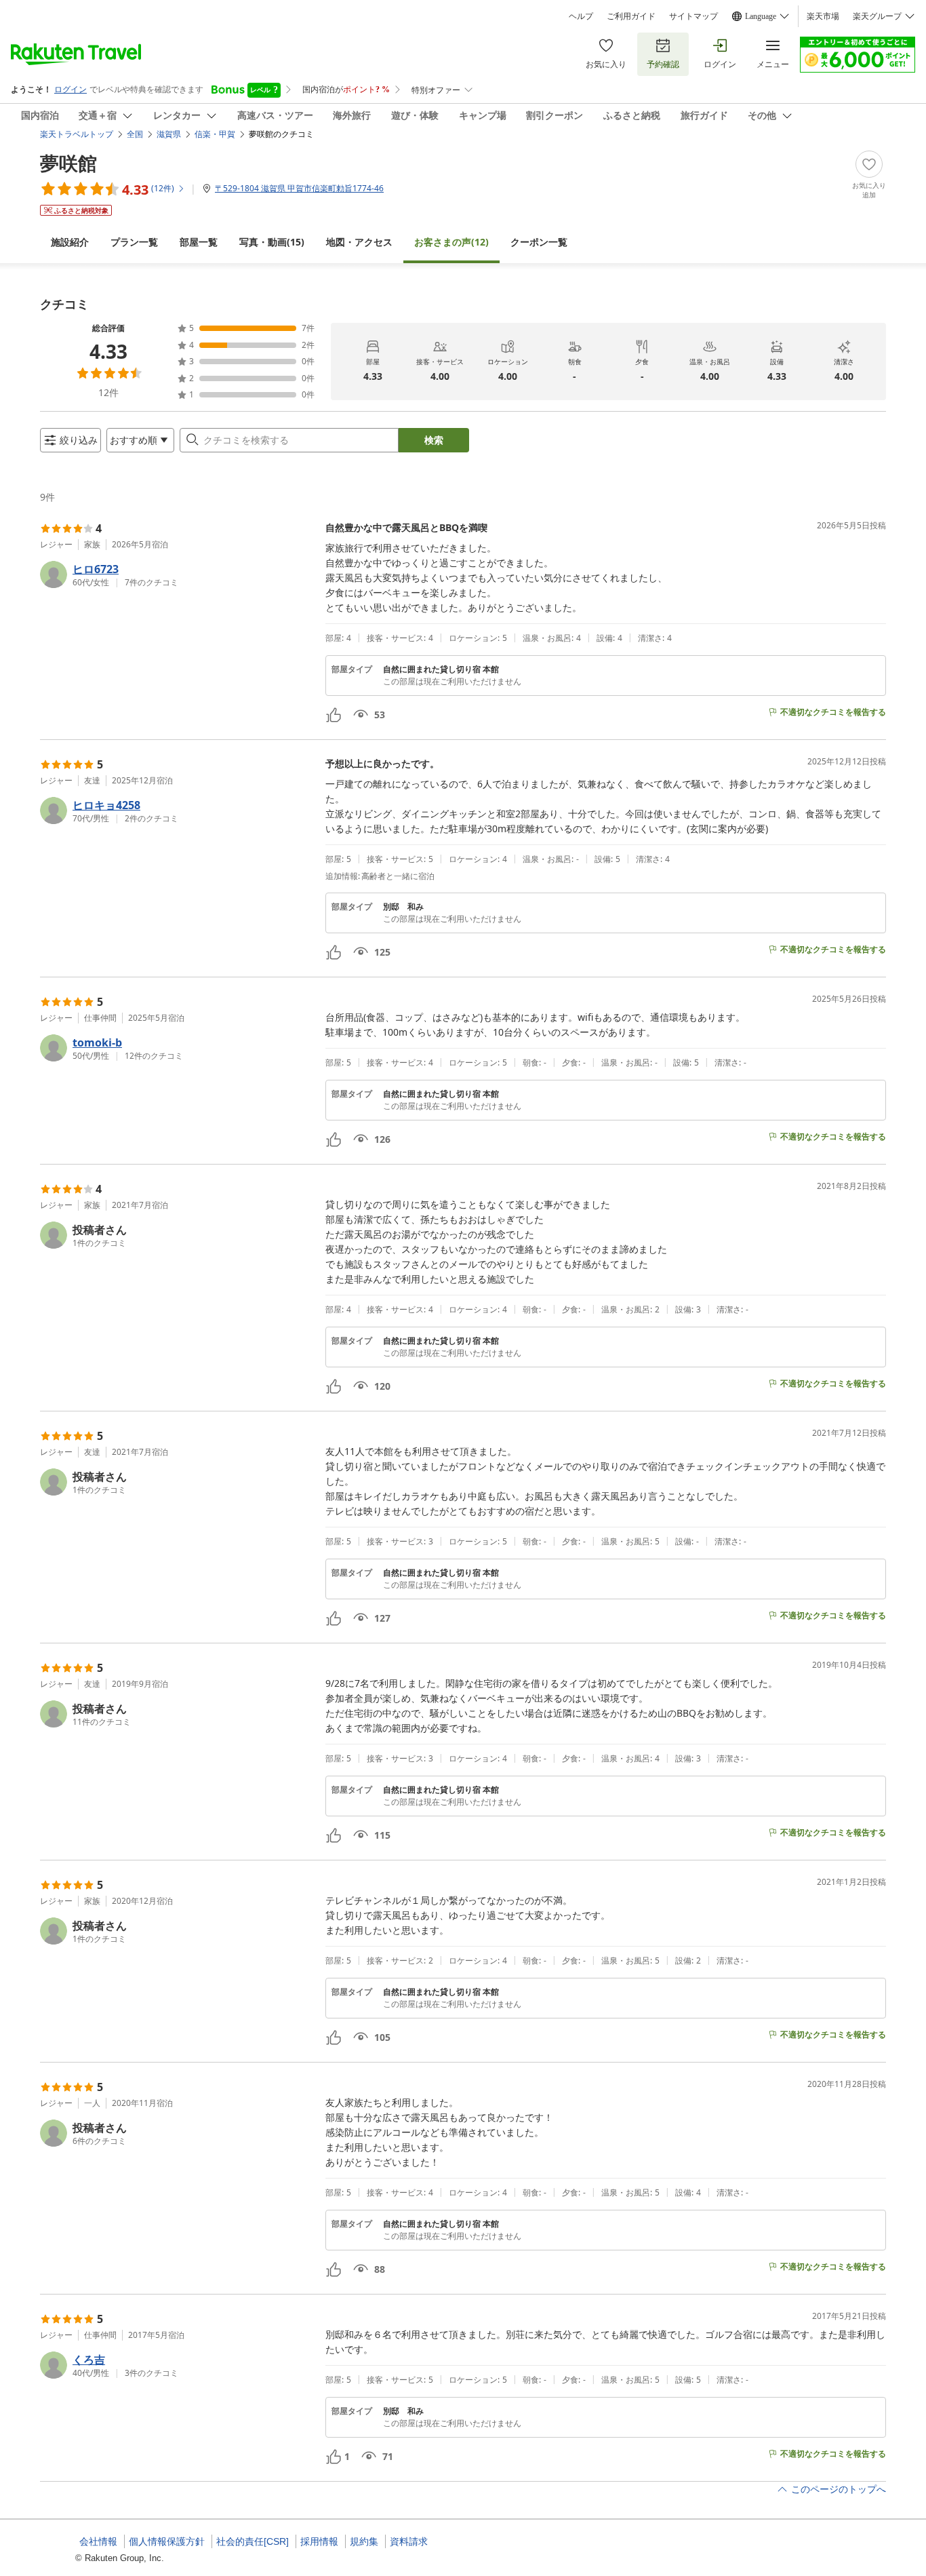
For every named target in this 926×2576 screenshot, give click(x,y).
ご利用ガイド (631, 16)
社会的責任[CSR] (253, 2541)
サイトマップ (693, 16)
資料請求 (409, 2541)
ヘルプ (581, 16)
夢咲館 (68, 163)
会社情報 (98, 2541)
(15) (272, 242)
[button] (177, 574)
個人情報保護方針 (167, 2541)
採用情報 (319, 2541)
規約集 (364, 2541)
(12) (451, 242)
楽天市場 (823, 16)
